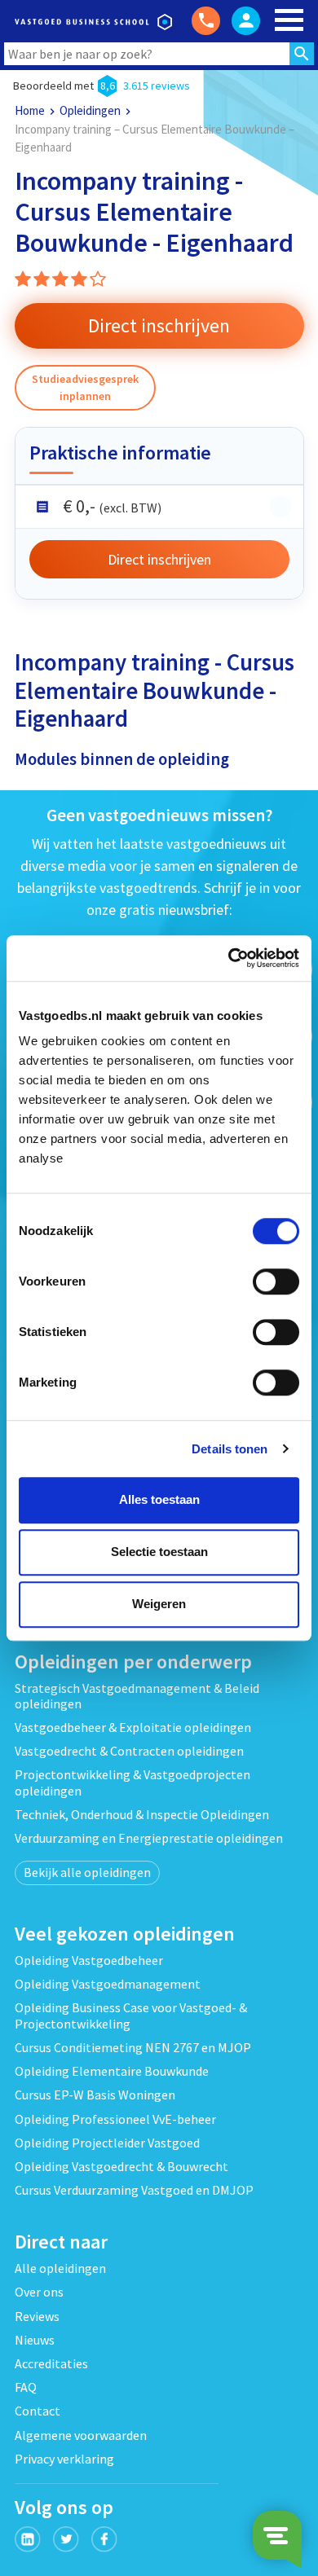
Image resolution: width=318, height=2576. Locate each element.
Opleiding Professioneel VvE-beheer (115, 2119)
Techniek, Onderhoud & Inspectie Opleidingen (142, 1814)
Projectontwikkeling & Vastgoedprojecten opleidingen (132, 1782)
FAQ (26, 2387)
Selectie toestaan (159, 1552)
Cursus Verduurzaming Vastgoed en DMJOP (134, 2190)
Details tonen (230, 1449)
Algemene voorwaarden (81, 2435)
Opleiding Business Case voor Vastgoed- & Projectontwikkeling (131, 2015)
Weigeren (159, 1604)
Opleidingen (90, 110)
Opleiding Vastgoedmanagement (108, 1984)
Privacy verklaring (64, 2459)
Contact (38, 2411)
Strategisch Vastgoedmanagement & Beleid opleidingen (137, 1696)
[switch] (276, 1281)
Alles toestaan (159, 1499)
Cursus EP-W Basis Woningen (95, 2095)
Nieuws (35, 2340)
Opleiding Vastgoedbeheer (89, 1960)
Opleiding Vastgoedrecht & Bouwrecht (121, 2166)
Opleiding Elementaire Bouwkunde (112, 2071)
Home (30, 110)
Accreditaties (51, 2363)
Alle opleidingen (60, 2268)
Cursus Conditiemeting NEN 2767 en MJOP (133, 2047)
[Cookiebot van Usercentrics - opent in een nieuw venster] (229, 958)
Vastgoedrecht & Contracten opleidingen (129, 1751)
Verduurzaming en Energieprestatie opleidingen (149, 1838)
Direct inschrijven (159, 559)
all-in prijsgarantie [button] (280, 507)
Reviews (37, 2316)
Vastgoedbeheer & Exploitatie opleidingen (133, 1727)
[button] (159, 326)
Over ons (39, 2292)
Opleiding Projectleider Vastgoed (107, 2143)
